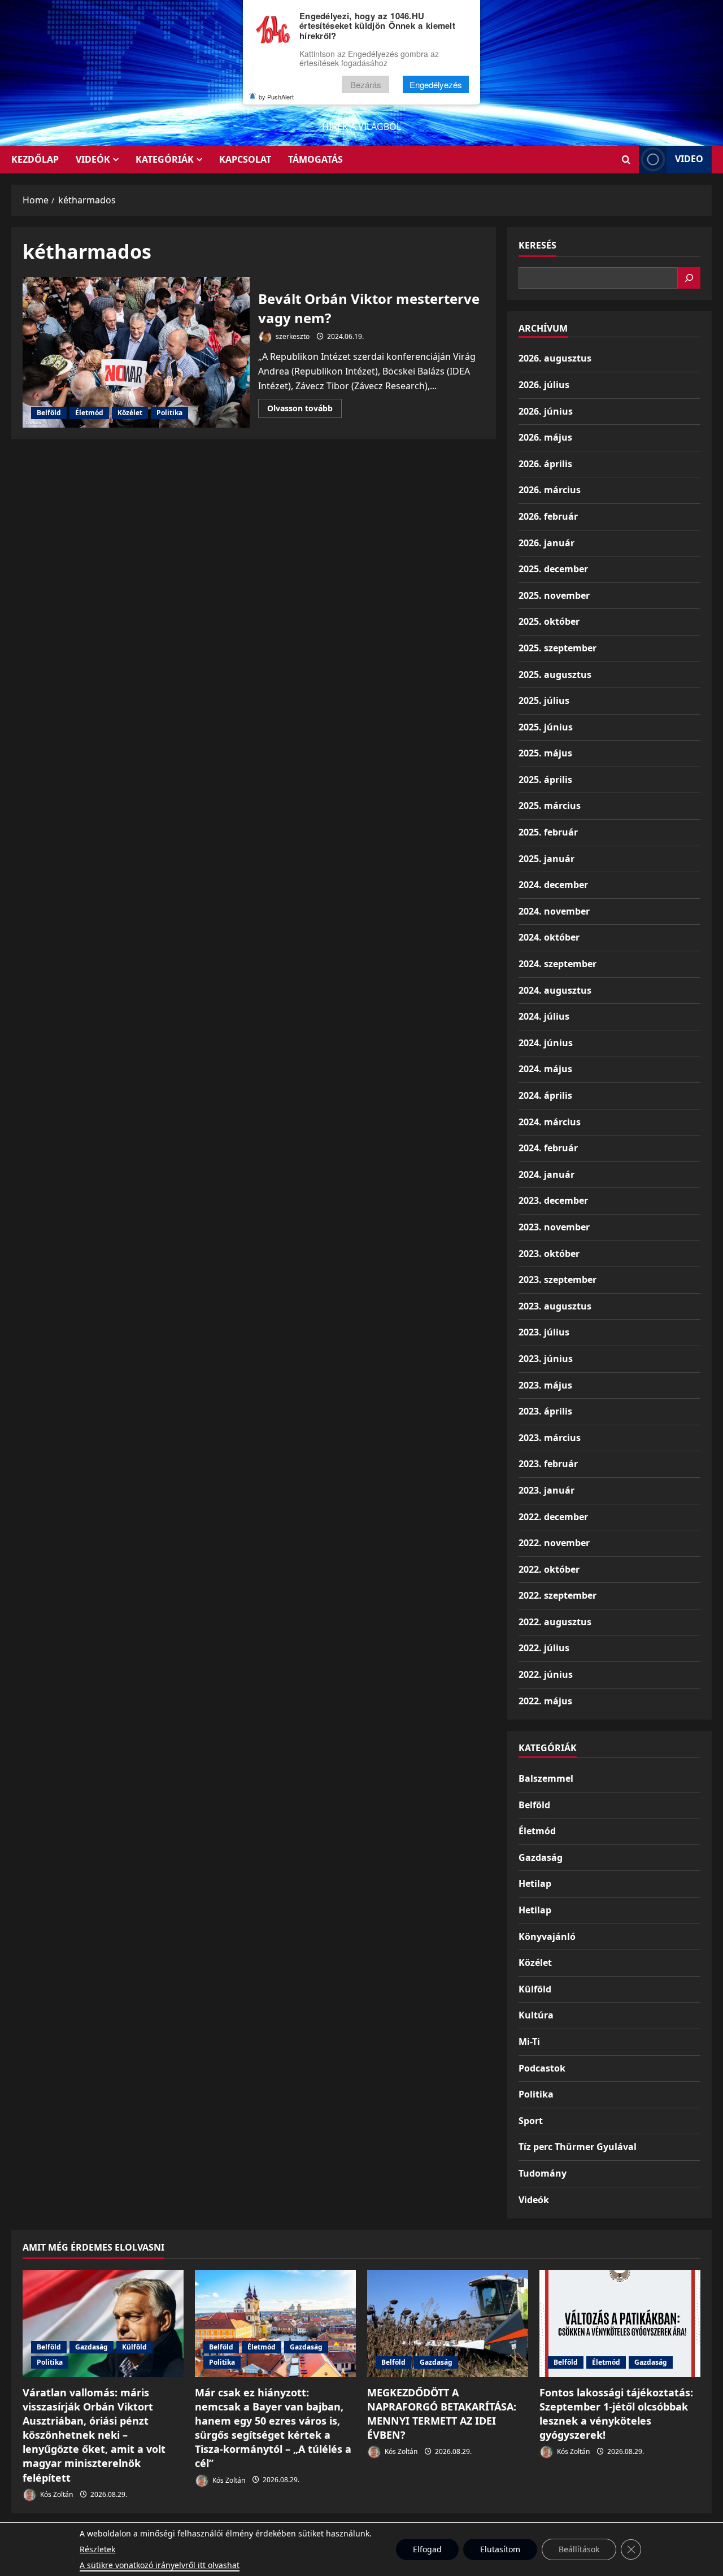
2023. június (546, 1359)
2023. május (545, 1385)
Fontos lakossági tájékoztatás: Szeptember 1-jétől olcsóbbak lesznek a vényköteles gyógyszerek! (616, 2414)
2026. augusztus (555, 358)
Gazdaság (541, 1857)
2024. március (550, 1122)
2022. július (544, 1648)
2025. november (554, 595)
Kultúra (536, 2015)
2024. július (544, 1016)
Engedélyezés (436, 84)
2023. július (544, 1332)
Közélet (130, 413)
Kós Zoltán (56, 2494)
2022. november (554, 1543)
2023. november (554, 1227)
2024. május (545, 1069)
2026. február (548, 516)
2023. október (549, 1254)
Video (689, 159)
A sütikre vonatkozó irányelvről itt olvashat (160, 2565)
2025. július (544, 700)
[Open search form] (626, 160)
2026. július (544, 385)
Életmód (89, 413)
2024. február (548, 1148)
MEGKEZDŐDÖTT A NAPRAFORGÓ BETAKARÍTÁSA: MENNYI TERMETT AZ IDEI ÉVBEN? (442, 2414)
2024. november (554, 911)
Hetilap (535, 1883)
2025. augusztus (555, 675)
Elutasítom (500, 2549)
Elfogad (427, 2549)
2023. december (553, 1200)
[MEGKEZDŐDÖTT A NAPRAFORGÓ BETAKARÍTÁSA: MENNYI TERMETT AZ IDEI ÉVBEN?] (448, 2323)
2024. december (553, 885)
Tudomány (543, 2173)
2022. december (553, 1517)
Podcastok (542, 2068)
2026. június (546, 411)
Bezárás (366, 84)
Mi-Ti (529, 2042)
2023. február (548, 1464)
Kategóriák (165, 159)
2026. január (546, 543)
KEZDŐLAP (35, 159)
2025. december (553, 569)
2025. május (545, 753)
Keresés (537, 245)
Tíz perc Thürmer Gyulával (578, 2147)
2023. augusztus (555, 1306)
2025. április (545, 780)
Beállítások (579, 2549)
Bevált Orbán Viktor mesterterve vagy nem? (136, 353)
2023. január (546, 1490)
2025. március (550, 806)
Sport (531, 2121)
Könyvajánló (547, 1937)
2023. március (550, 1438)
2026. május (545, 437)
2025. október (549, 621)
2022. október (549, 1569)
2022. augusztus (555, 1622)
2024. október (549, 937)
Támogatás (315, 159)
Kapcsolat (245, 159)
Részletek (97, 2549)
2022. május (545, 1701)
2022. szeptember (558, 1595)
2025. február (548, 832)
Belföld (49, 413)
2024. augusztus (555, 990)
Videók (93, 159)
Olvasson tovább (304, 410)
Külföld (535, 1989)
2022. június (546, 1674)
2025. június (546, 727)
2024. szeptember (558, 964)
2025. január (546, 859)
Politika (169, 413)
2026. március (550, 490)
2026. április (545, 464)
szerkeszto (292, 336)
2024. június (546, 1043)
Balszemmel (546, 1778)
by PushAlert (276, 97)
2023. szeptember (558, 1280)
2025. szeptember (558, 648)
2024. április (545, 1095)
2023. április (545, 1411)
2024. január (546, 1174)
